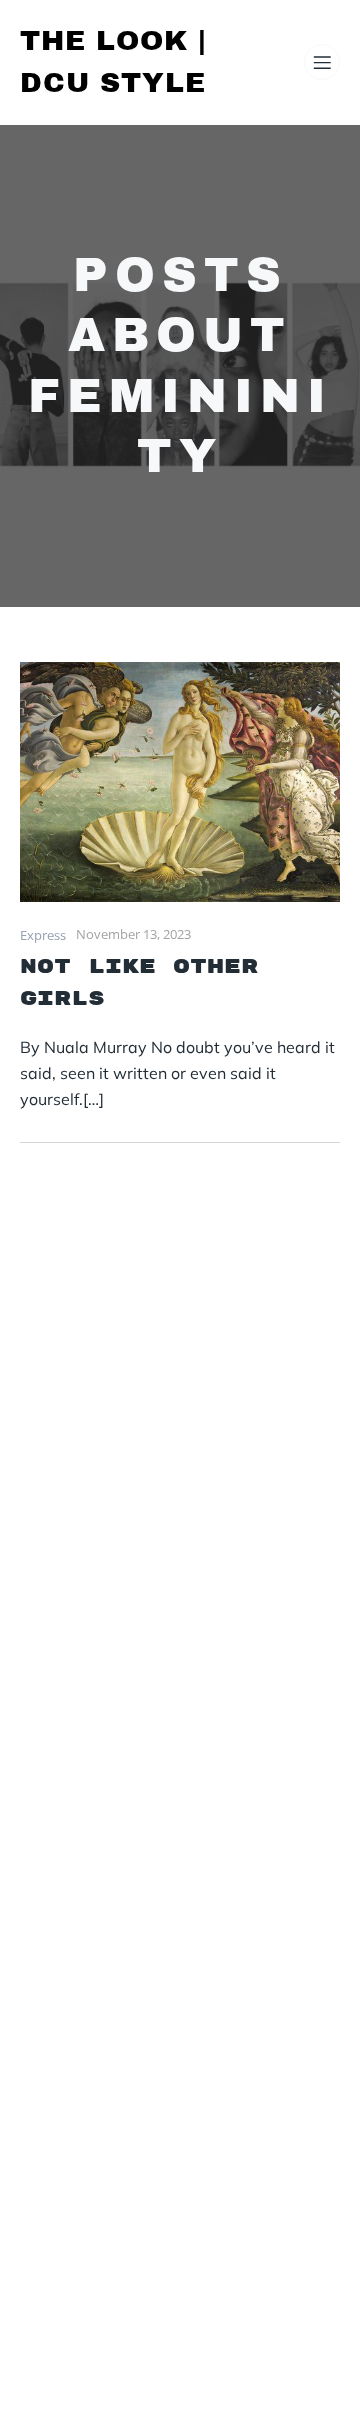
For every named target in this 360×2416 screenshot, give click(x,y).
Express (43, 935)
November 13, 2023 (133, 934)
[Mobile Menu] (322, 62)
